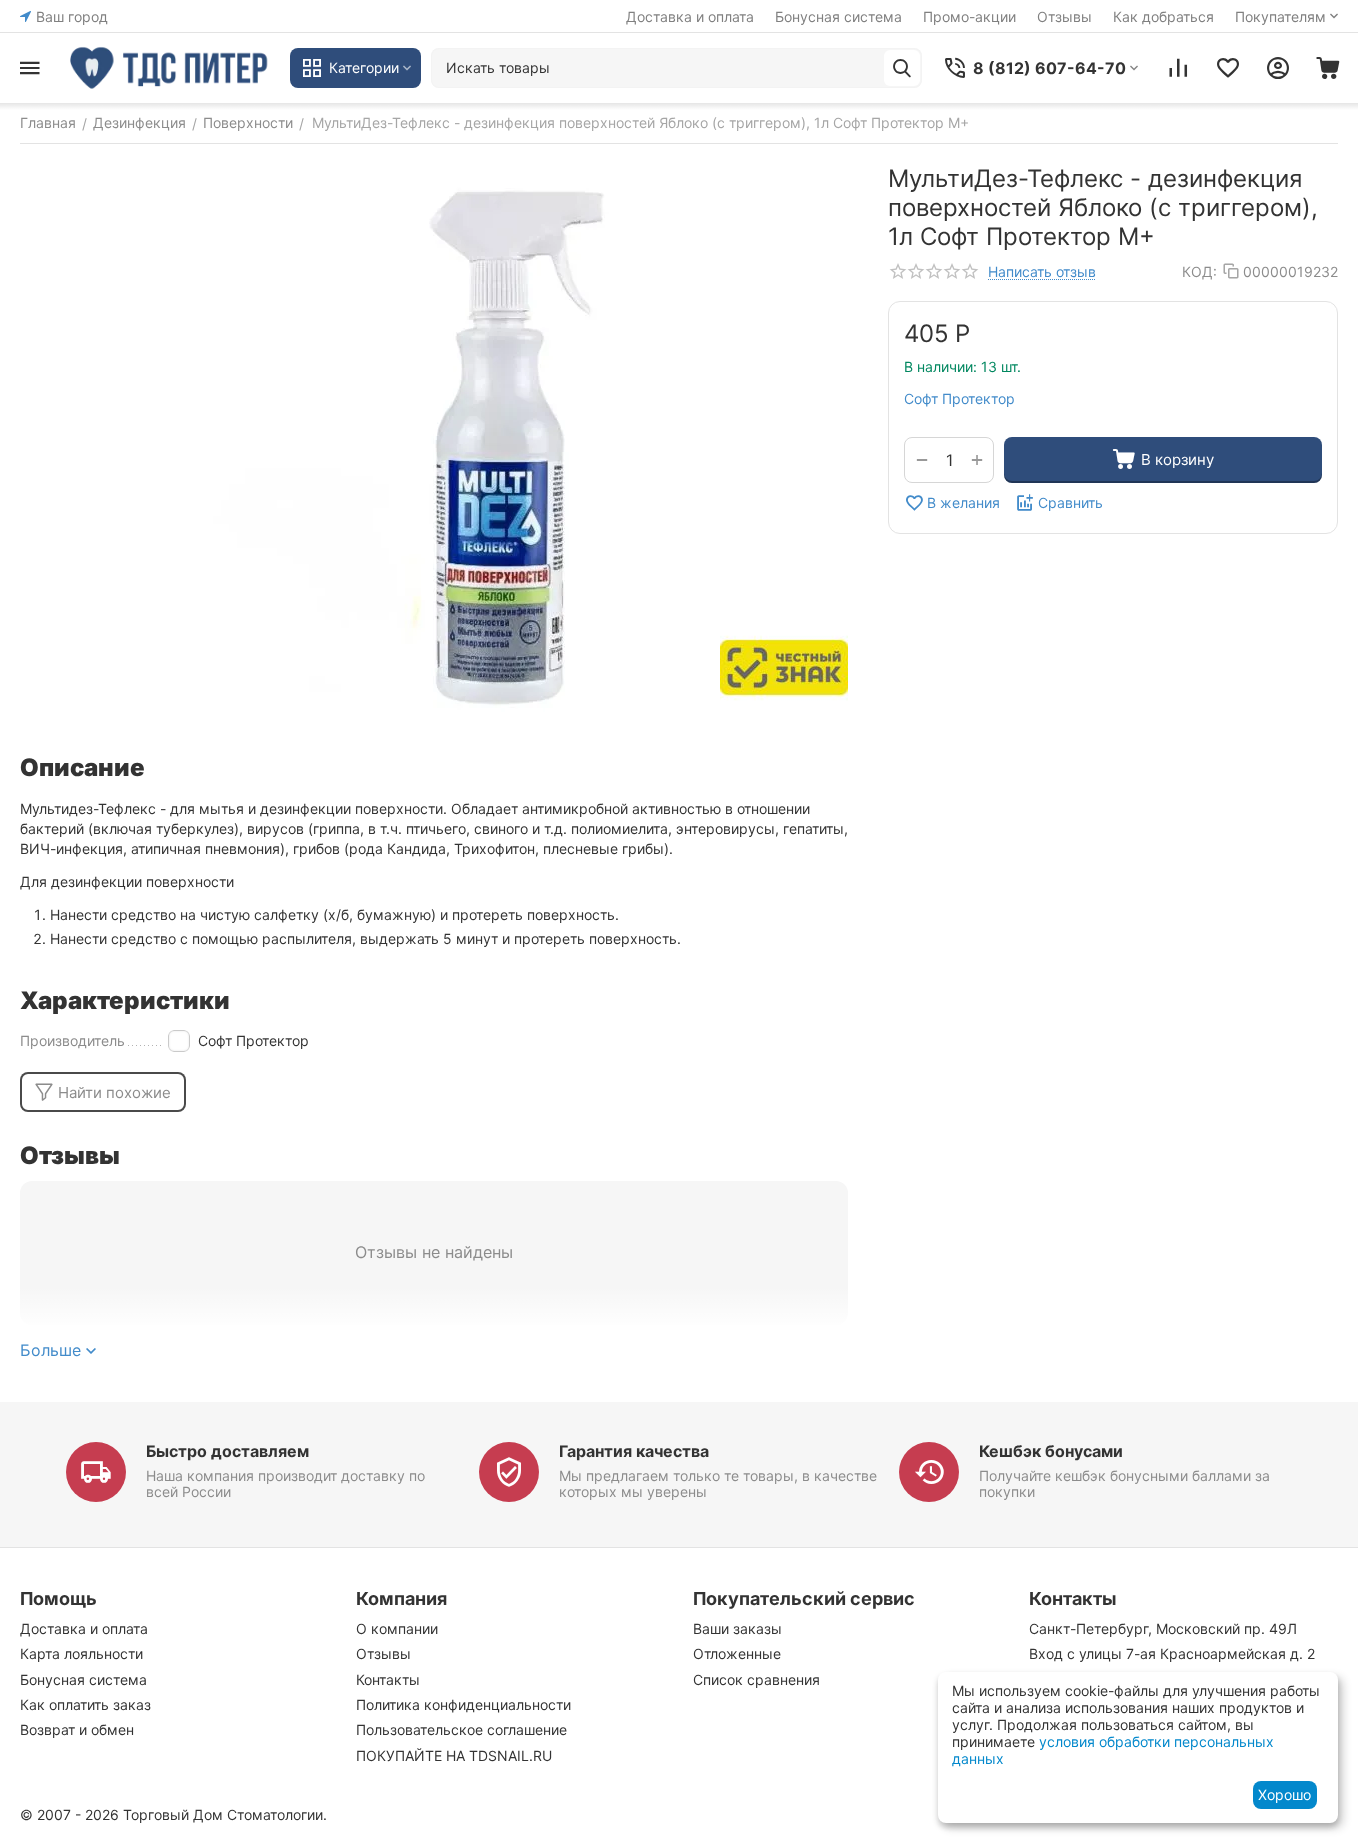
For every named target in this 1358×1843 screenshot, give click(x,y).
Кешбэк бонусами (1051, 1451)
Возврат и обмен (77, 1729)
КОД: (1199, 271)
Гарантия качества (634, 1451)
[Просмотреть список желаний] (1228, 68)
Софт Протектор (959, 398)
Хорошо (1284, 1794)
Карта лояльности (81, 1653)
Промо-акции (969, 16)
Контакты (388, 1679)
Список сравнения (756, 1679)
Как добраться (1163, 16)
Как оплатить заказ (85, 1704)
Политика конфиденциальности (463, 1704)
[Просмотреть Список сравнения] (1178, 68)
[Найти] (902, 68)
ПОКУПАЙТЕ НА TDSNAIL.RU (454, 1755)
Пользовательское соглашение (461, 1729)
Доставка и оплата (690, 16)
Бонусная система (838, 16)
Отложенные (737, 1653)
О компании (397, 1628)
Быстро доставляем (227, 1451)
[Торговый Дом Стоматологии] (170, 68)
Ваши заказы (737, 1628)
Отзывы (1064, 16)
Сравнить (1070, 502)
